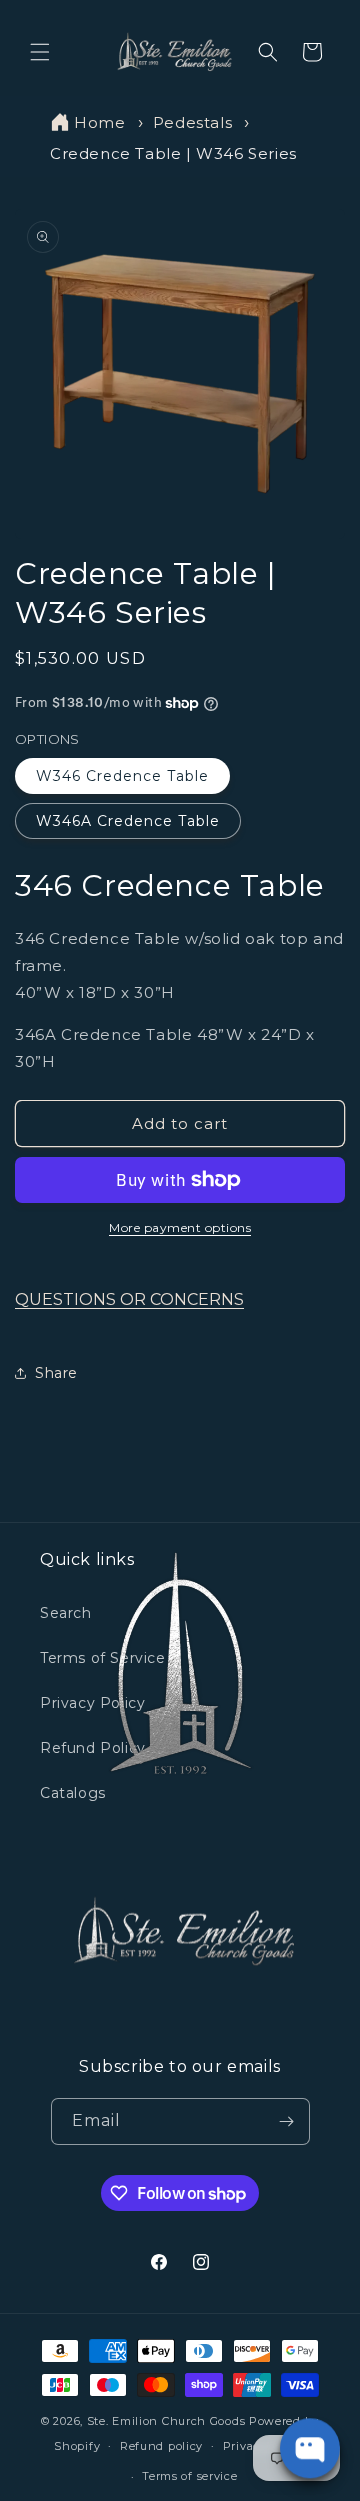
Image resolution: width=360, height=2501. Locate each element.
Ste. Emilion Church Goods (166, 2421)
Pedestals (192, 122)
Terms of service (189, 2476)
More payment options (180, 1227)
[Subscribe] (287, 2121)
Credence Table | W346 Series (173, 153)
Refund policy (161, 2446)
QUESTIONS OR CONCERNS (129, 1299)
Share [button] (56, 1373)
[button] (40, 52)
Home (99, 122)
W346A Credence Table (128, 821)
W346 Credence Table (122, 776)
